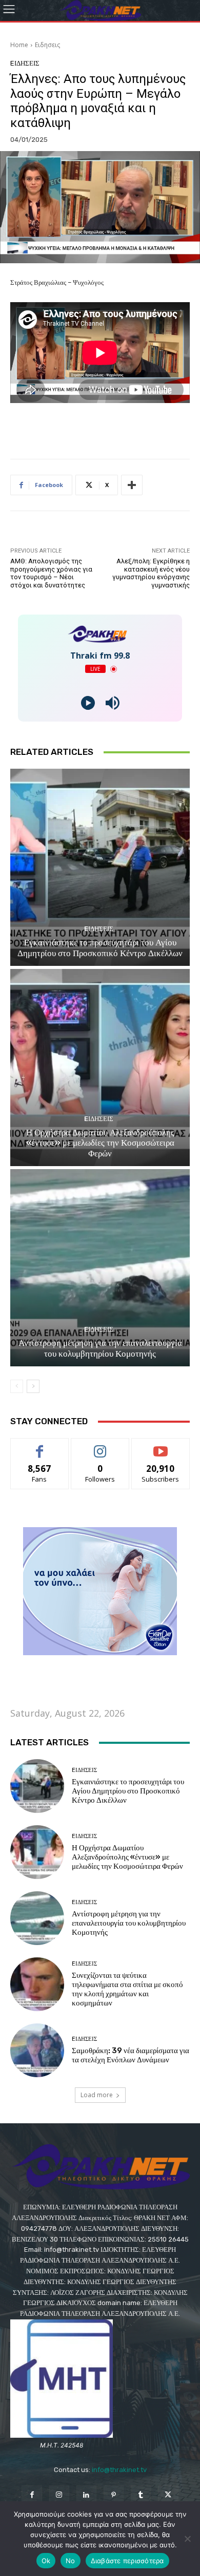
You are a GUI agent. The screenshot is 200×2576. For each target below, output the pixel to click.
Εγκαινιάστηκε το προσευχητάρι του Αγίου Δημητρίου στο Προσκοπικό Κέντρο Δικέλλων (100, 947)
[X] (168, 2495)
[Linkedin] (86, 2495)
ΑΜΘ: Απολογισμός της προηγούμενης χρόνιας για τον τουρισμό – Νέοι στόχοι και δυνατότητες (51, 573)
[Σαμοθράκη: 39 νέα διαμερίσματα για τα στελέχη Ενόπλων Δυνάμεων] (37, 2050)
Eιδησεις (47, 45)
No (71, 2561)
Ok (46, 2561)
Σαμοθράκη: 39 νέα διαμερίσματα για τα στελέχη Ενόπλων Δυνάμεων (131, 2055)
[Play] (88, 703)
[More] (132, 485)
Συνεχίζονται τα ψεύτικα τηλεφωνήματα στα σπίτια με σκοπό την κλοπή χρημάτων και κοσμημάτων (127, 1989)
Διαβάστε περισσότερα (127, 2561)
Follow (100, 1446)
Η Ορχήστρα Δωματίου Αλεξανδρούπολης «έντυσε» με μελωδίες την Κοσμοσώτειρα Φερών (100, 1143)
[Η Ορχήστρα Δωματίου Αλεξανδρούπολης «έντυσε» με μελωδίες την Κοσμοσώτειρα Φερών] (100, 1068)
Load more (97, 2095)
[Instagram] (59, 2495)
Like (40, 1446)
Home (19, 45)
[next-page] (33, 1386)
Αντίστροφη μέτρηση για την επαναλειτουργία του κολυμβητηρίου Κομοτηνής (100, 1348)
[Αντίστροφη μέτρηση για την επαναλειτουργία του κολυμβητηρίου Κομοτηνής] (100, 1268)
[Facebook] (32, 2495)
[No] (187, 2539)
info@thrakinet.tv (119, 2470)
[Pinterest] (114, 2495)
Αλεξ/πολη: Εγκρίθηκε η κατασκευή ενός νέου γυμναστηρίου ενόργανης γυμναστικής (151, 573)
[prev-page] (17, 1386)
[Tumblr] (141, 2495)
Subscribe (161, 1446)
